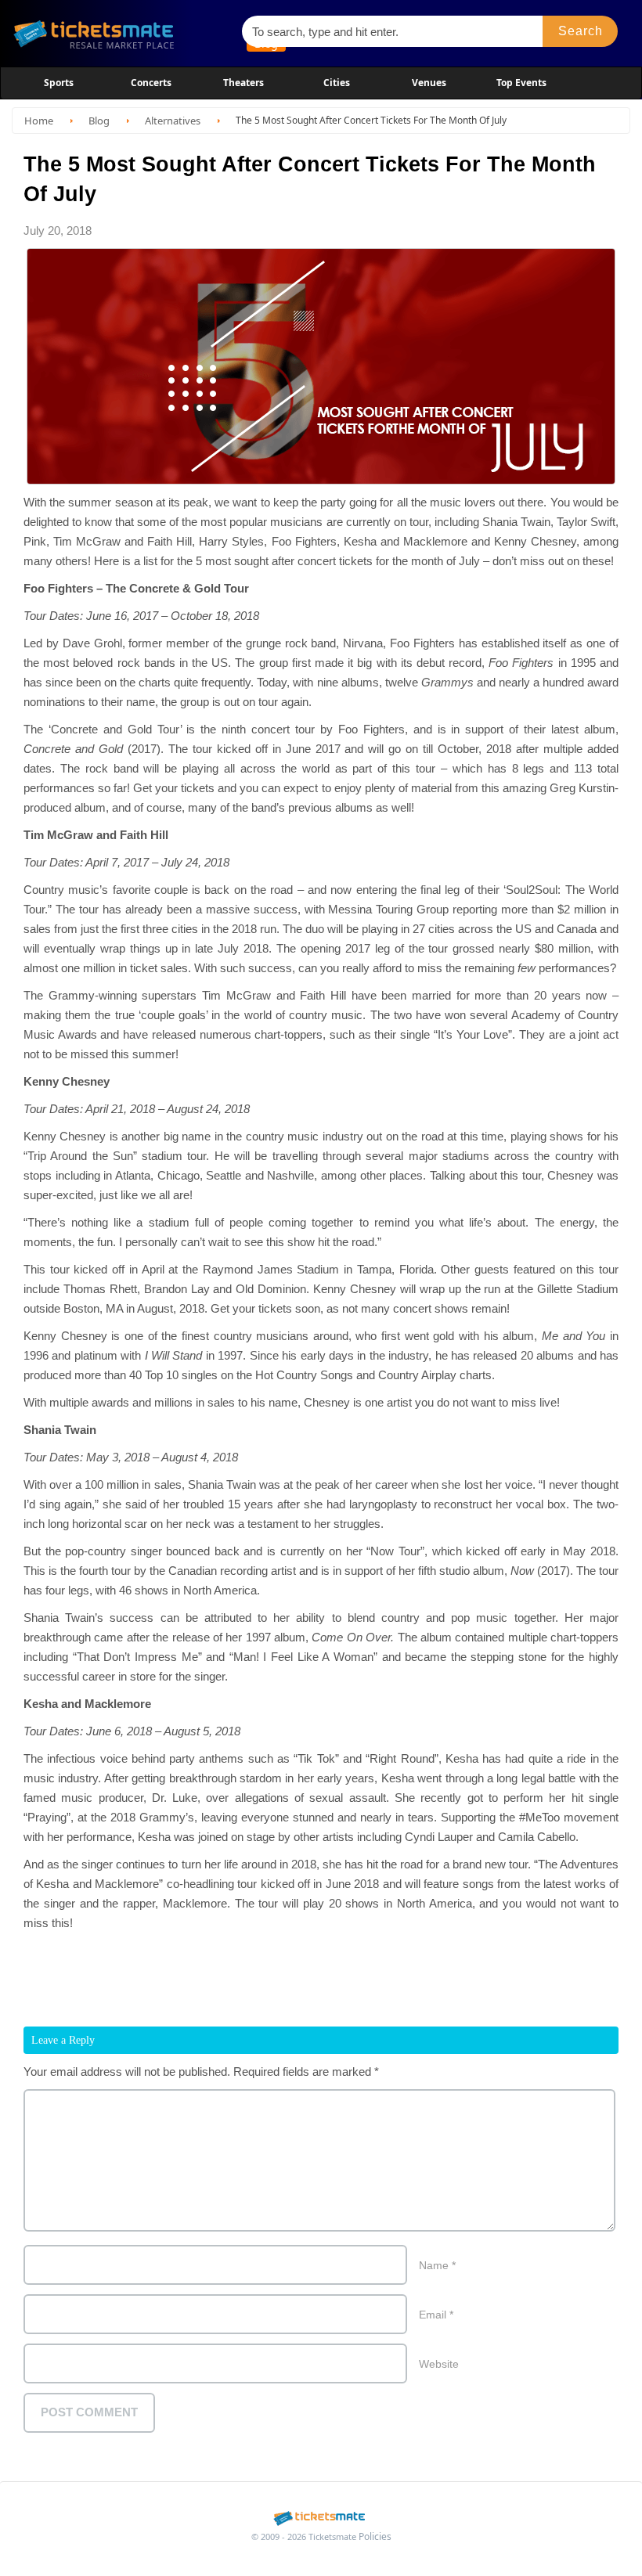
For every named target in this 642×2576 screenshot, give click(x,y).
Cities (337, 83)
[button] (580, 31)
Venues (429, 83)
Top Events (521, 83)
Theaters (243, 83)
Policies (375, 2536)
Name (437, 2265)
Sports (59, 83)
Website (439, 2364)
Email (436, 2315)
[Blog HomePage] (120, 33)
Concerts (151, 83)
